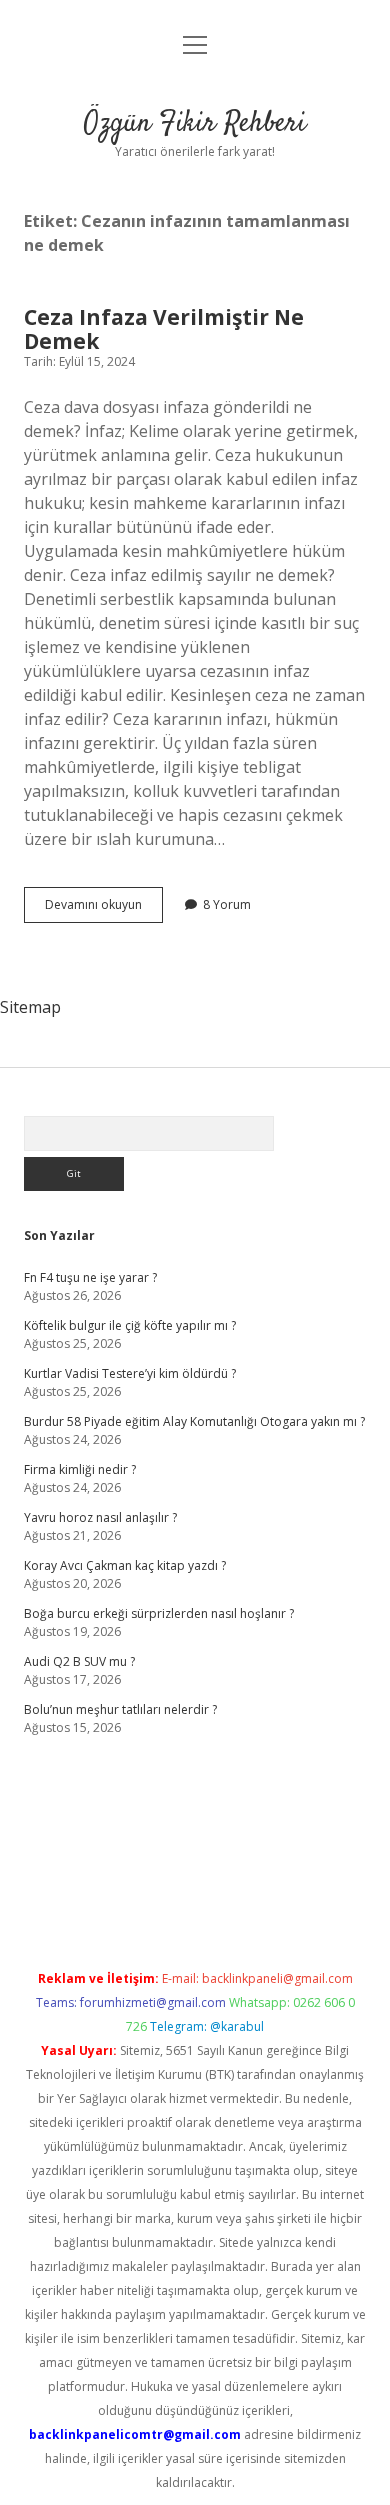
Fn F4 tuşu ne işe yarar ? (90, 1277)
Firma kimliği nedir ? (80, 1469)
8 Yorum (227, 904)
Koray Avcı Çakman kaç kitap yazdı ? (125, 1565)
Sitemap (30, 1007)
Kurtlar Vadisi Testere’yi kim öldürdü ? (130, 1373)
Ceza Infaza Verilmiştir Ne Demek (164, 329)
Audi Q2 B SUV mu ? (79, 1661)
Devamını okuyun (104, 909)
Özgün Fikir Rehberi (195, 124)
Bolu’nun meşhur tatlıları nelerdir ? (120, 1709)
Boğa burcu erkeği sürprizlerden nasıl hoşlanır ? (159, 1613)
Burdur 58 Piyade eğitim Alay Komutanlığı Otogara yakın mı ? (194, 1421)
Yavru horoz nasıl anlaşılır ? (100, 1517)
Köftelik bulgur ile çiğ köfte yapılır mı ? (130, 1325)
